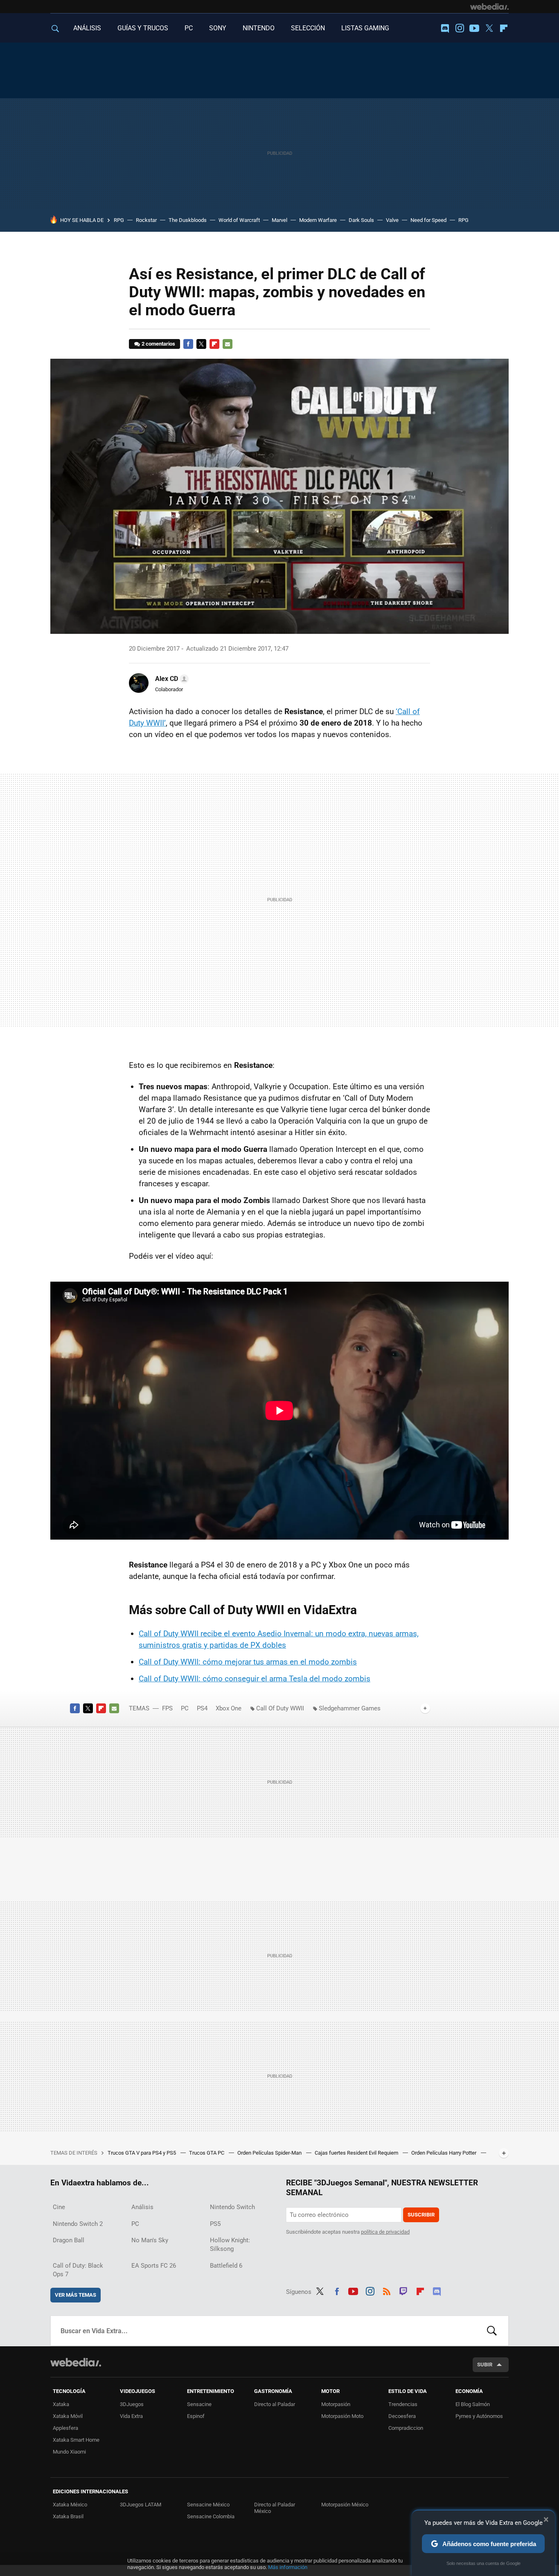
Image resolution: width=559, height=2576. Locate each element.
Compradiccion (406, 2428)
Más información (288, 2567)
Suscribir (421, 2215)
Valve (392, 220)
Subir (485, 2365)
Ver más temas (76, 2295)
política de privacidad (385, 2232)
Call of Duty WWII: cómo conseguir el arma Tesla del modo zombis (255, 1679)
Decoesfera (402, 2416)
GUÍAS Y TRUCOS (143, 28)
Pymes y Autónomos (479, 2416)
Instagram (460, 28)
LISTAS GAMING (365, 28)
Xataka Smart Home (76, 2440)
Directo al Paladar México (275, 2508)
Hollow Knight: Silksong (230, 2245)
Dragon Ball (69, 2240)
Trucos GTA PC (207, 2153)
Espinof (196, 2416)
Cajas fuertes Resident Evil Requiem (357, 2153)
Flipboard (504, 28)
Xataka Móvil (68, 2416)
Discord (445, 28)
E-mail (228, 344)
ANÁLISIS (87, 28)
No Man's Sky (150, 2240)
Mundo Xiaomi (69, 2452)
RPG (119, 220)
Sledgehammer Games (350, 1708)
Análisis (142, 2207)
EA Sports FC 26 (154, 2266)
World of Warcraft (239, 220)
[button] (171, 679)
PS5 (215, 2224)
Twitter (489, 28)
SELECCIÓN (308, 28)
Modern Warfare (318, 220)
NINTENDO (259, 28)
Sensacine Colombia (211, 2516)
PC (189, 28)
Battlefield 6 (226, 2266)
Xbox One (229, 1708)
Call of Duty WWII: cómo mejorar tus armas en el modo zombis (248, 1662)
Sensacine (199, 2404)
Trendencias (403, 2404)
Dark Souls (361, 220)
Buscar (492, 2331)
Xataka (61, 2404)
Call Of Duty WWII (280, 1708)
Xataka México (70, 2505)
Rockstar (146, 220)
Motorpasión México (345, 2505)
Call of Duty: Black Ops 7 (78, 2270)
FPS (167, 1708)
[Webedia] (489, 7)
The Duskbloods (188, 220)
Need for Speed (428, 220)
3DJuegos (132, 2404)
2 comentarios (158, 344)
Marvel (279, 220)
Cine (59, 2207)
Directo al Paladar (275, 2404)
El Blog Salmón (473, 2404)
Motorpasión (336, 2404)
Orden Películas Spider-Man (270, 2153)
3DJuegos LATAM (141, 2505)
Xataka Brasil (68, 2516)
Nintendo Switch (232, 2207)
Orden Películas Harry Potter (444, 2153)
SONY (218, 28)
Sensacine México (208, 2505)
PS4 (202, 1708)
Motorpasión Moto (342, 2416)
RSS (387, 2290)
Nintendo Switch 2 (78, 2224)
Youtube (474, 28)
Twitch (403, 2290)
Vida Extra (131, 2416)
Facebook (188, 344)
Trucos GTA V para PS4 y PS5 (142, 2153)
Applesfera (65, 2428)
